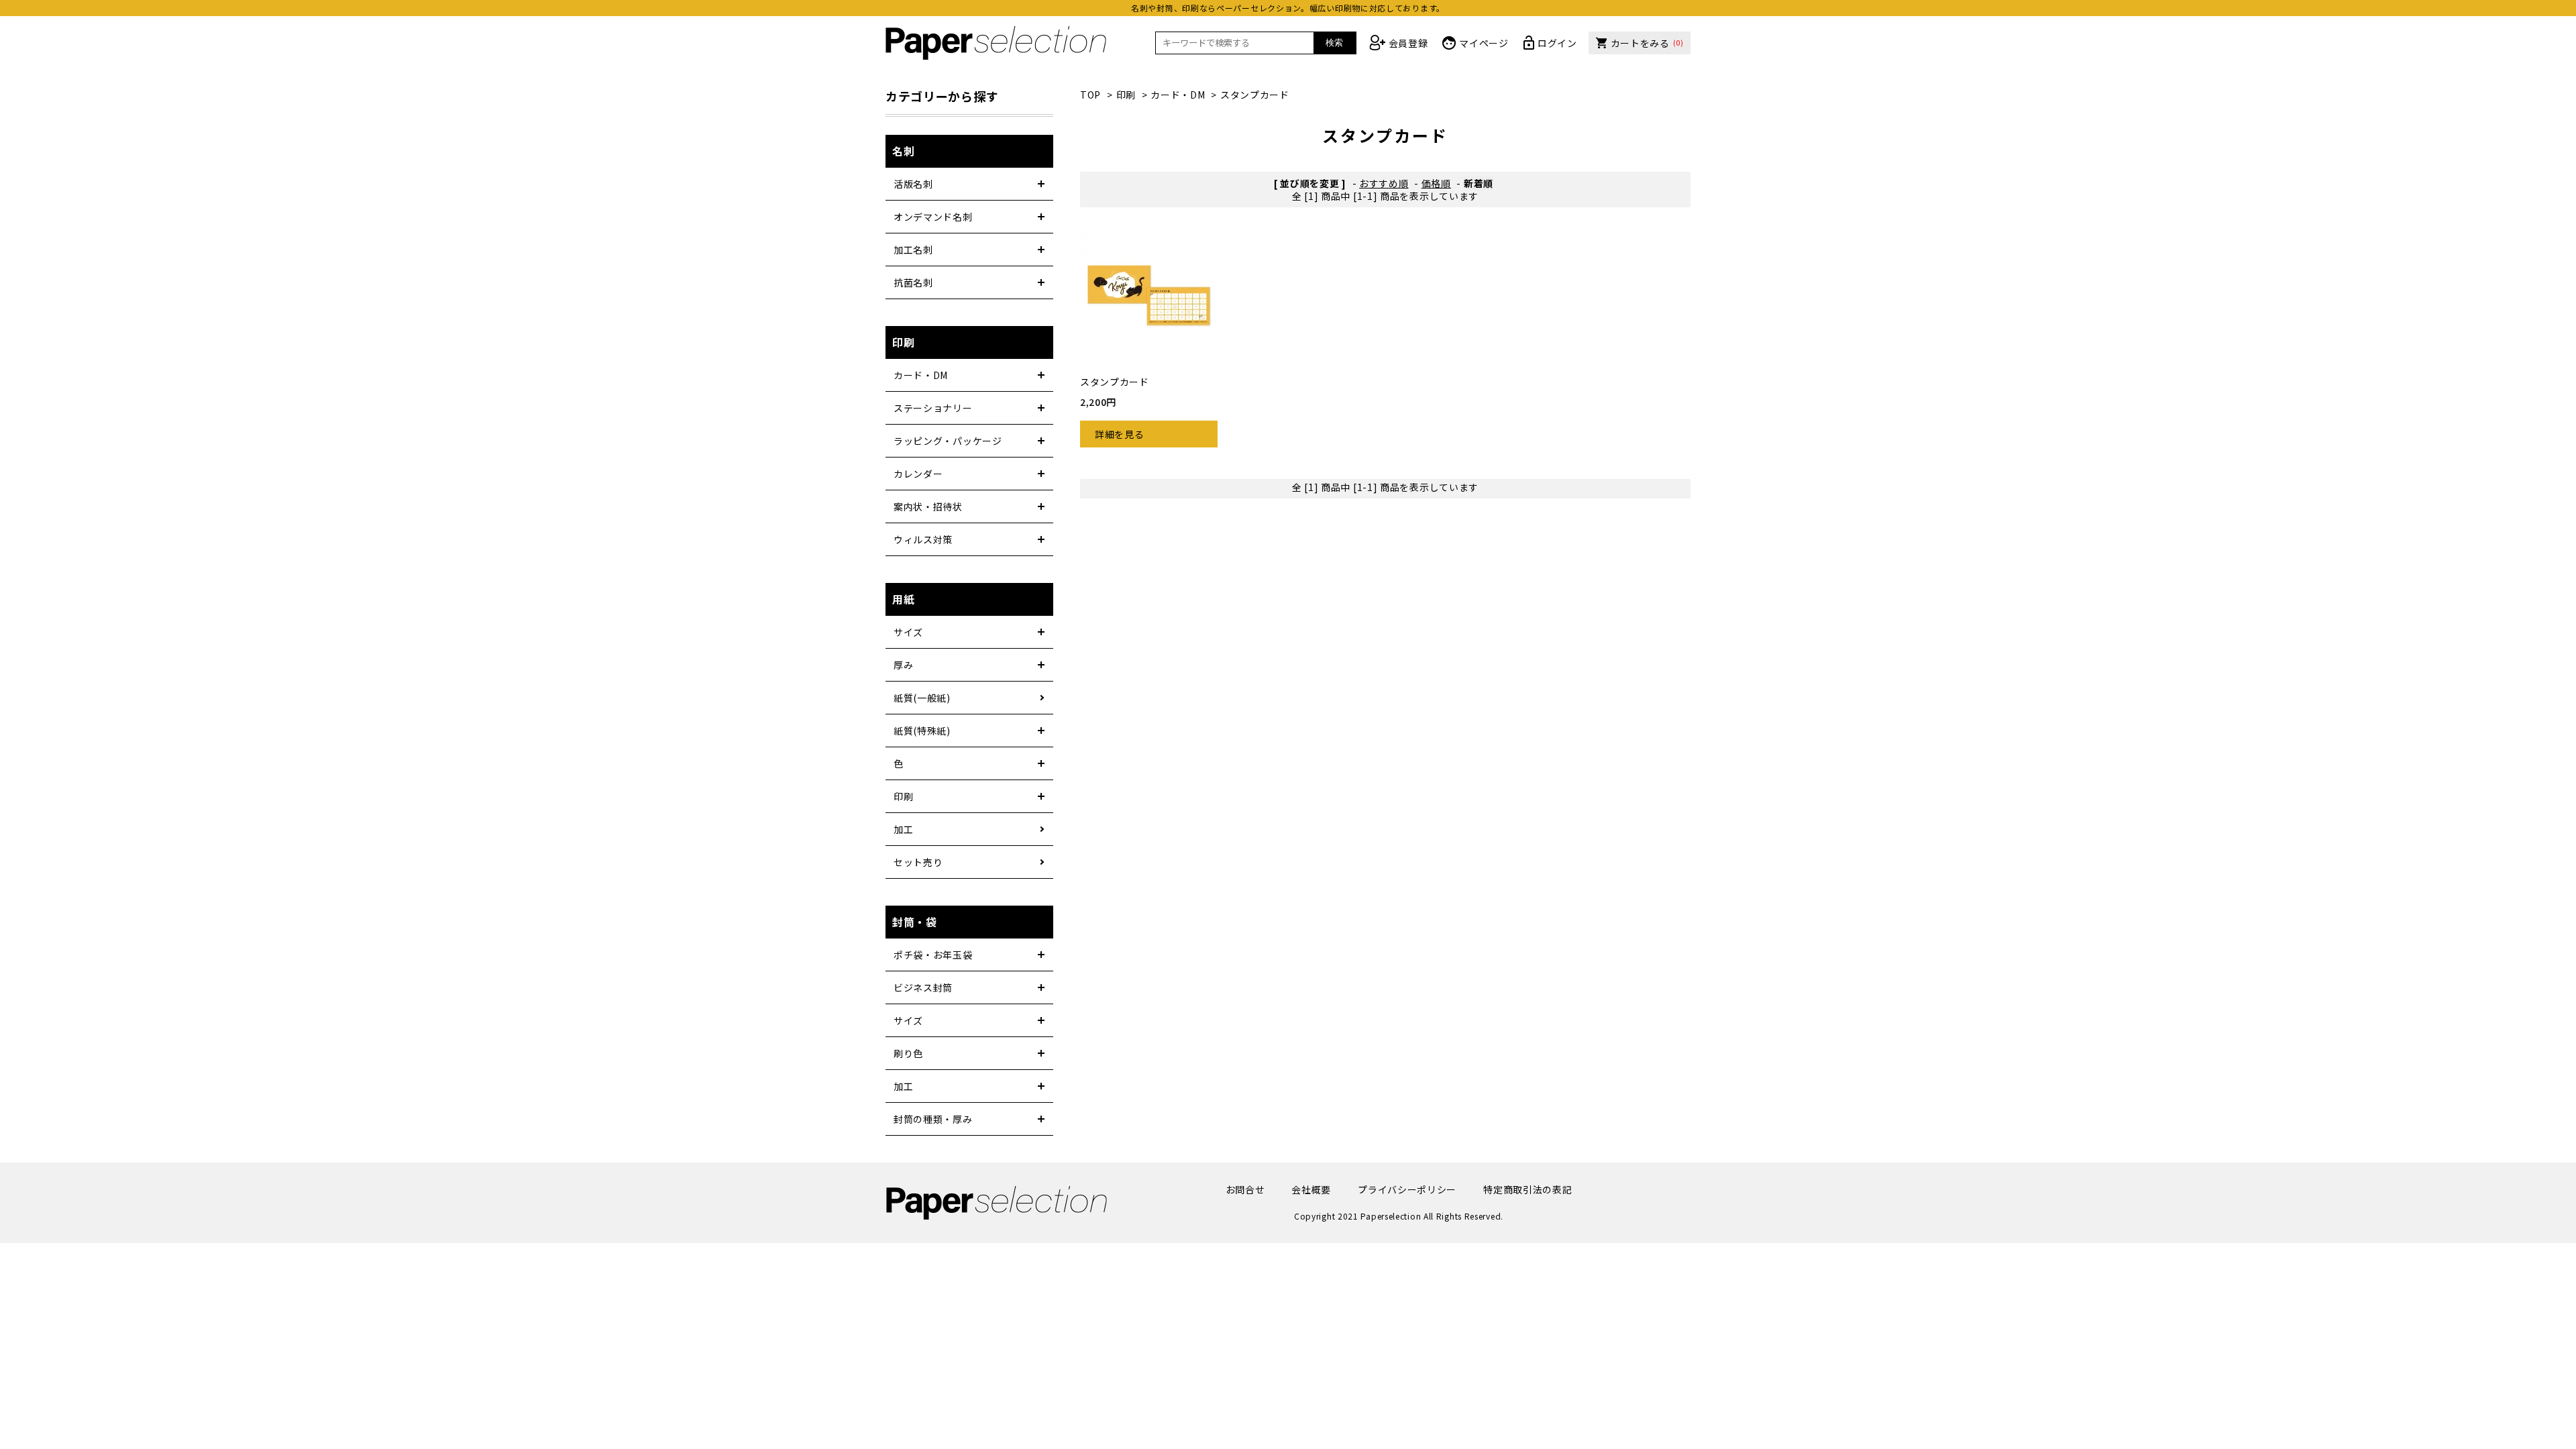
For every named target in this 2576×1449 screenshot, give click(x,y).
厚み (903, 665)
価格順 (1436, 183)
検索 (1334, 43)
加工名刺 (913, 250)
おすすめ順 (1384, 183)
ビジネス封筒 (923, 987)
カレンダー (918, 474)
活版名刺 (913, 184)
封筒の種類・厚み (933, 1119)
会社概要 (1311, 1189)
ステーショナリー (933, 408)
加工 (903, 829)
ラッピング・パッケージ (948, 441)
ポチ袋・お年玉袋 (933, 955)
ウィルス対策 (923, 539)
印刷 (1126, 95)
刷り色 (908, 1053)
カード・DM (1178, 95)
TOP (1090, 95)
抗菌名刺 (913, 282)
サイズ (908, 632)
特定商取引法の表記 (1527, 1189)
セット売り (918, 862)
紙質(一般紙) (922, 698)
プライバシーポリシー (1407, 1189)
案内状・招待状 (928, 506)
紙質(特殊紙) (922, 731)
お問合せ (1245, 1189)
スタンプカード (1255, 95)
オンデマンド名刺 (933, 217)
